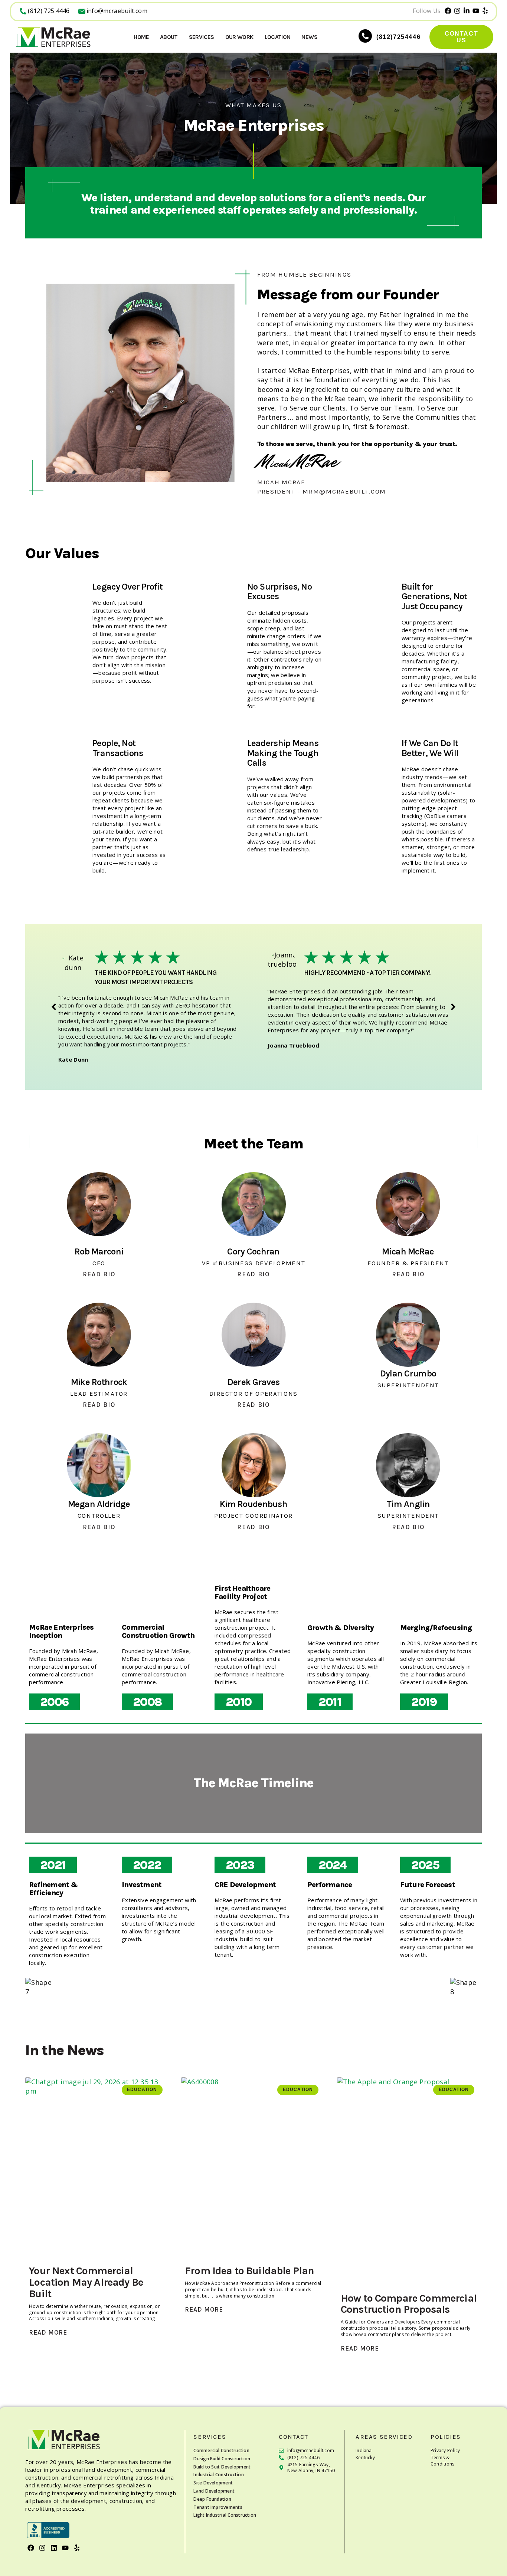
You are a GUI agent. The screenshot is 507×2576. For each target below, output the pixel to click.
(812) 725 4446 (49, 11)
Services (202, 37)
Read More (48, 2333)
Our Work (239, 37)
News (309, 37)
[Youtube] (66, 2548)
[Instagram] (42, 2548)
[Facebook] (31, 2548)
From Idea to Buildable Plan (249, 2271)
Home (141, 37)
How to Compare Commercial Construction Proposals (409, 2304)
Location (278, 37)
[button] (54, 1007)
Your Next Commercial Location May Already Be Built (86, 2282)
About (169, 37)
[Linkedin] (54, 2548)
